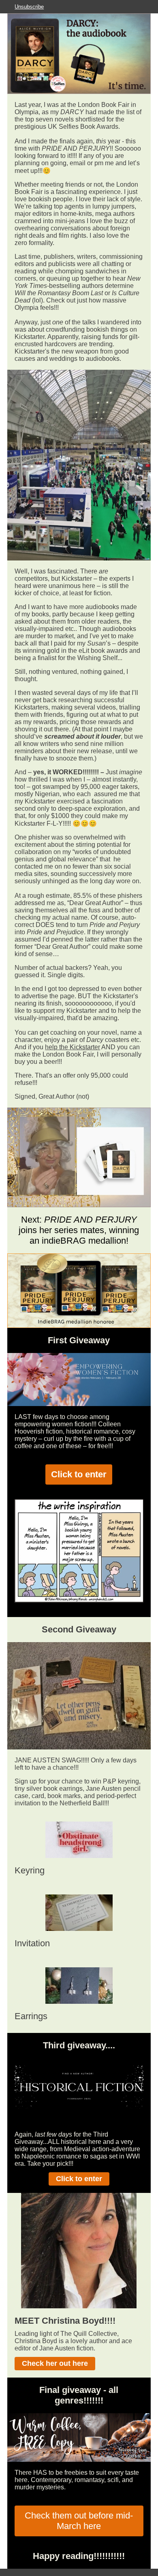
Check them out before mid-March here (79, 2521)
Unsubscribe (29, 7)
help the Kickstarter (73, 1047)
